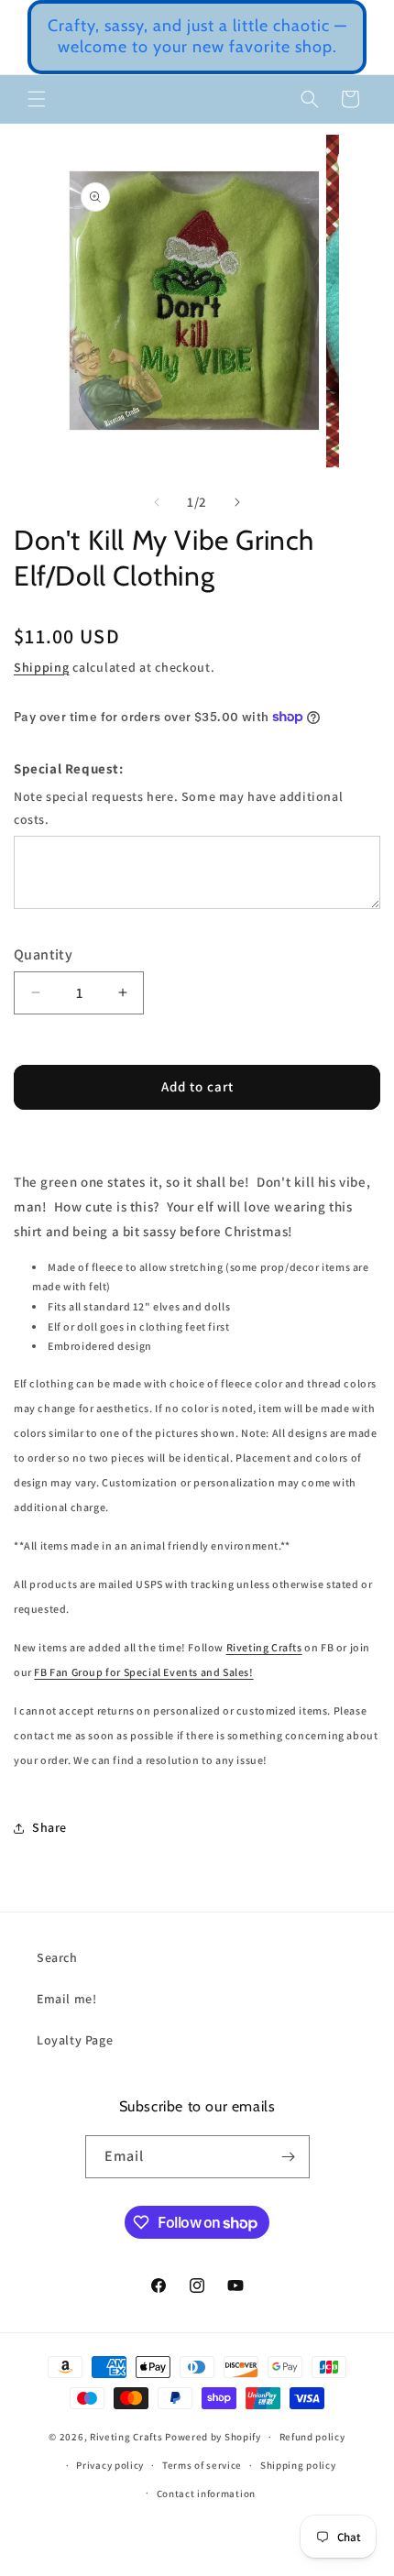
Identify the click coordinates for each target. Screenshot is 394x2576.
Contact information (206, 2494)
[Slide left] (157, 502)
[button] (37, 99)
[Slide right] (237, 502)
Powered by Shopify (213, 2437)
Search (57, 1957)
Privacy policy (110, 2465)
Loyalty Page (75, 2040)
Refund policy (312, 2437)
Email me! (66, 1999)
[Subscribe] (289, 2157)
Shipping (42, 667)
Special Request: (69, 768)
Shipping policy (298, 2465)
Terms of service (202, 2465)
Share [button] (49, 1827)
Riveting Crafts (264, 1647)
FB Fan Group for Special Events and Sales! (143, 1672)
